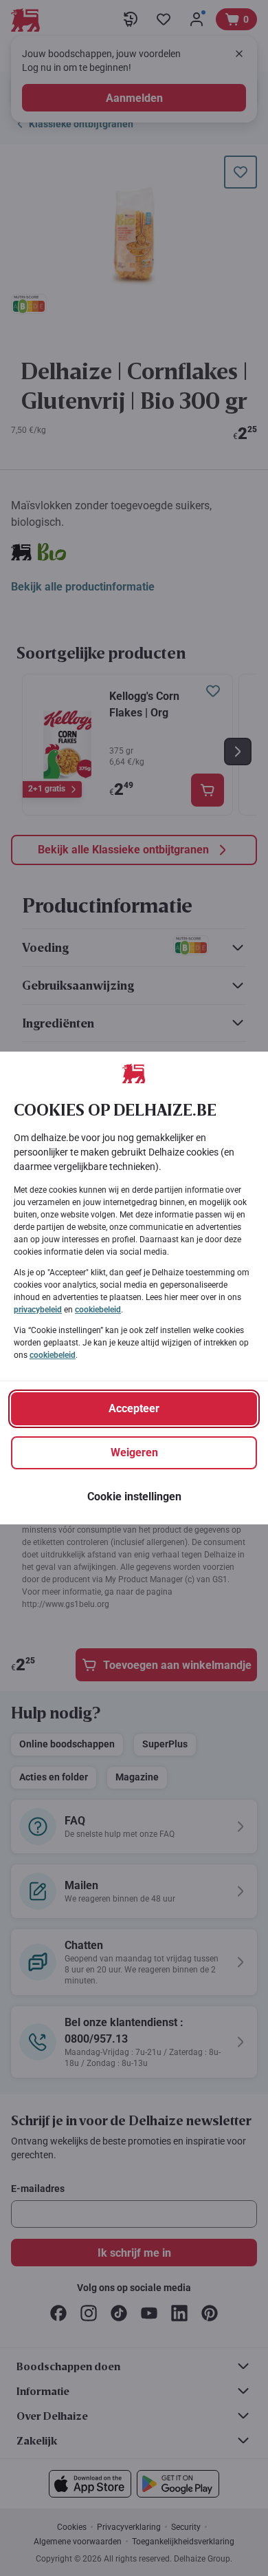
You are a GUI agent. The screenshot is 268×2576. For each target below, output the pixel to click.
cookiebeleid (98, 1310)
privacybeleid (38, 1310)
